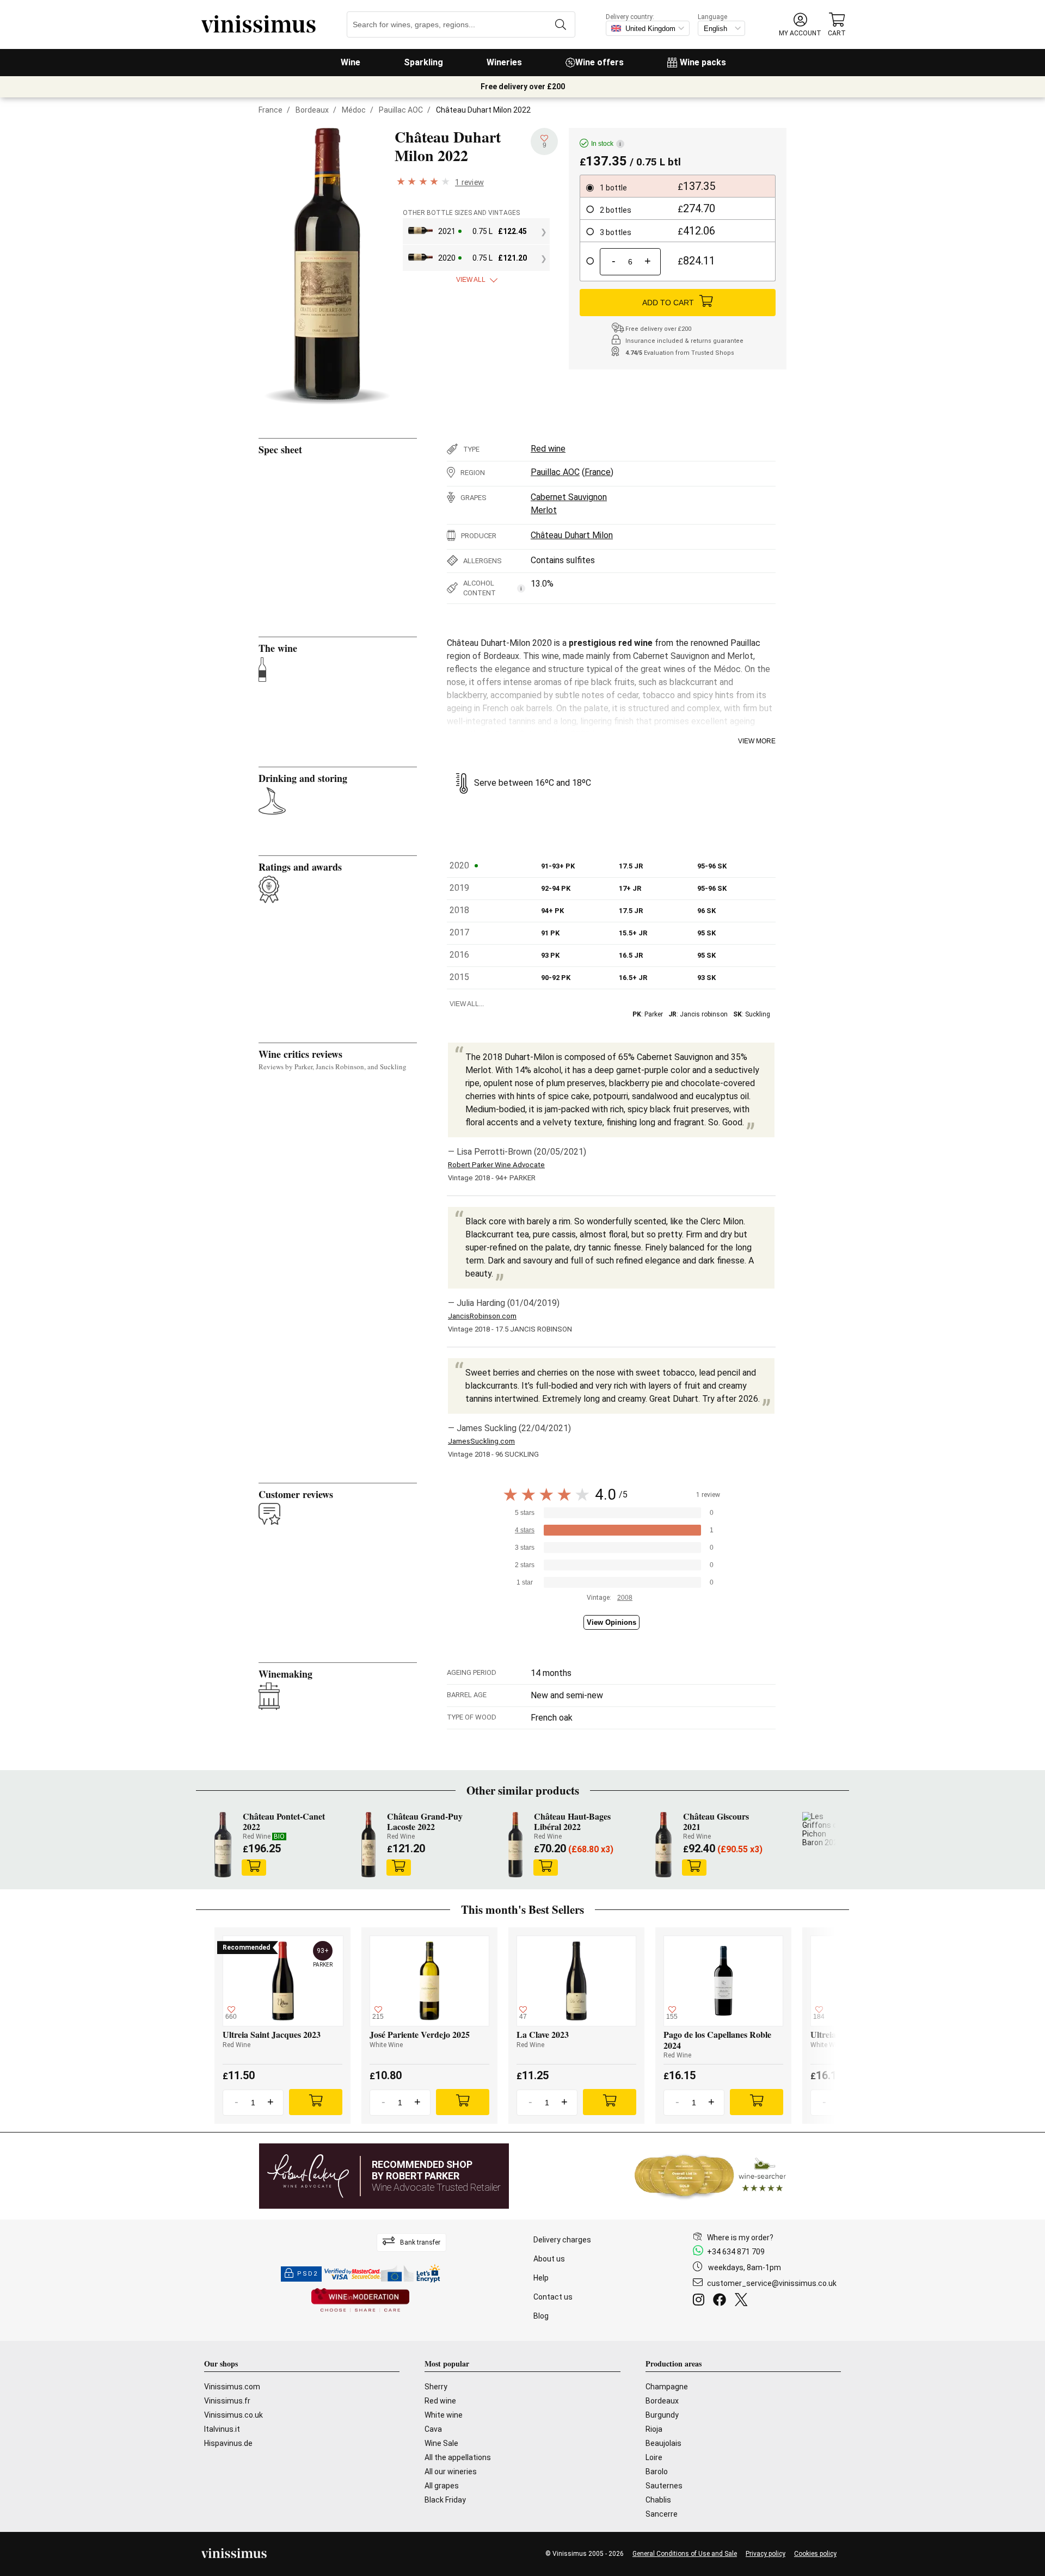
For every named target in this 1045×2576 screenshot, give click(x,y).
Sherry (436, 2387)
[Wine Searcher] (710, 2176)
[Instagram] (701, 2301)
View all (471, 280)
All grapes (442, 2486)
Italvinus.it (222, 2429)
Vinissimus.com (232, 2387)
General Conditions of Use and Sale (685, 2554)
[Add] (316, 2102)
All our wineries (451, 2472)
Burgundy (662, 2415)
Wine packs (703, 62)
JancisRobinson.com (482, 1316)
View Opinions (611, 1622)
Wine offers (600, 62)
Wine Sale (441, 2443)
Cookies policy (815, 2554)
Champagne (667, 2387)
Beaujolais (663, 2443)
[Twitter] (743, 2301)
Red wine (548, 449)
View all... (467, 1004)
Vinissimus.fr (227, 2401)
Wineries (504, 62)
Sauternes (664, 2486)
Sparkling (423, 62)
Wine (351, 62)
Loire (654, 2457)
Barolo (657, 2472)
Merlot (544, 510)
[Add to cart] (254, 1868)
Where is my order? (740, 2238)
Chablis (658, 2500)
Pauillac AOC (401, 110)
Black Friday (445, 2500)
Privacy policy (766, 2554)
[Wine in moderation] (360, 2301)
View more (757, 741)
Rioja (654, 2429)
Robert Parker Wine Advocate (496, 1165)
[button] (800, 25)
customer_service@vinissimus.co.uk (772, 2283)
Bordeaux (312, 110)
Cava (433, 2429)
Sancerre (662, 2514)
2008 (625, 1598)
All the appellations (458, 2457)
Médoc (354, 110)
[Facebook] (722, 2301)
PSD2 (308, 2274)
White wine (444, 2415)
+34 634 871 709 (736, 2252)
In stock (606, 144)
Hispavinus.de (228, 2443)
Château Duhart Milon (572, 535)
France (271, 110)
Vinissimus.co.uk (233, 2415)
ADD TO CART (668, 303)
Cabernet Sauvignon (569, 497)
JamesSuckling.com (481, 1441)
